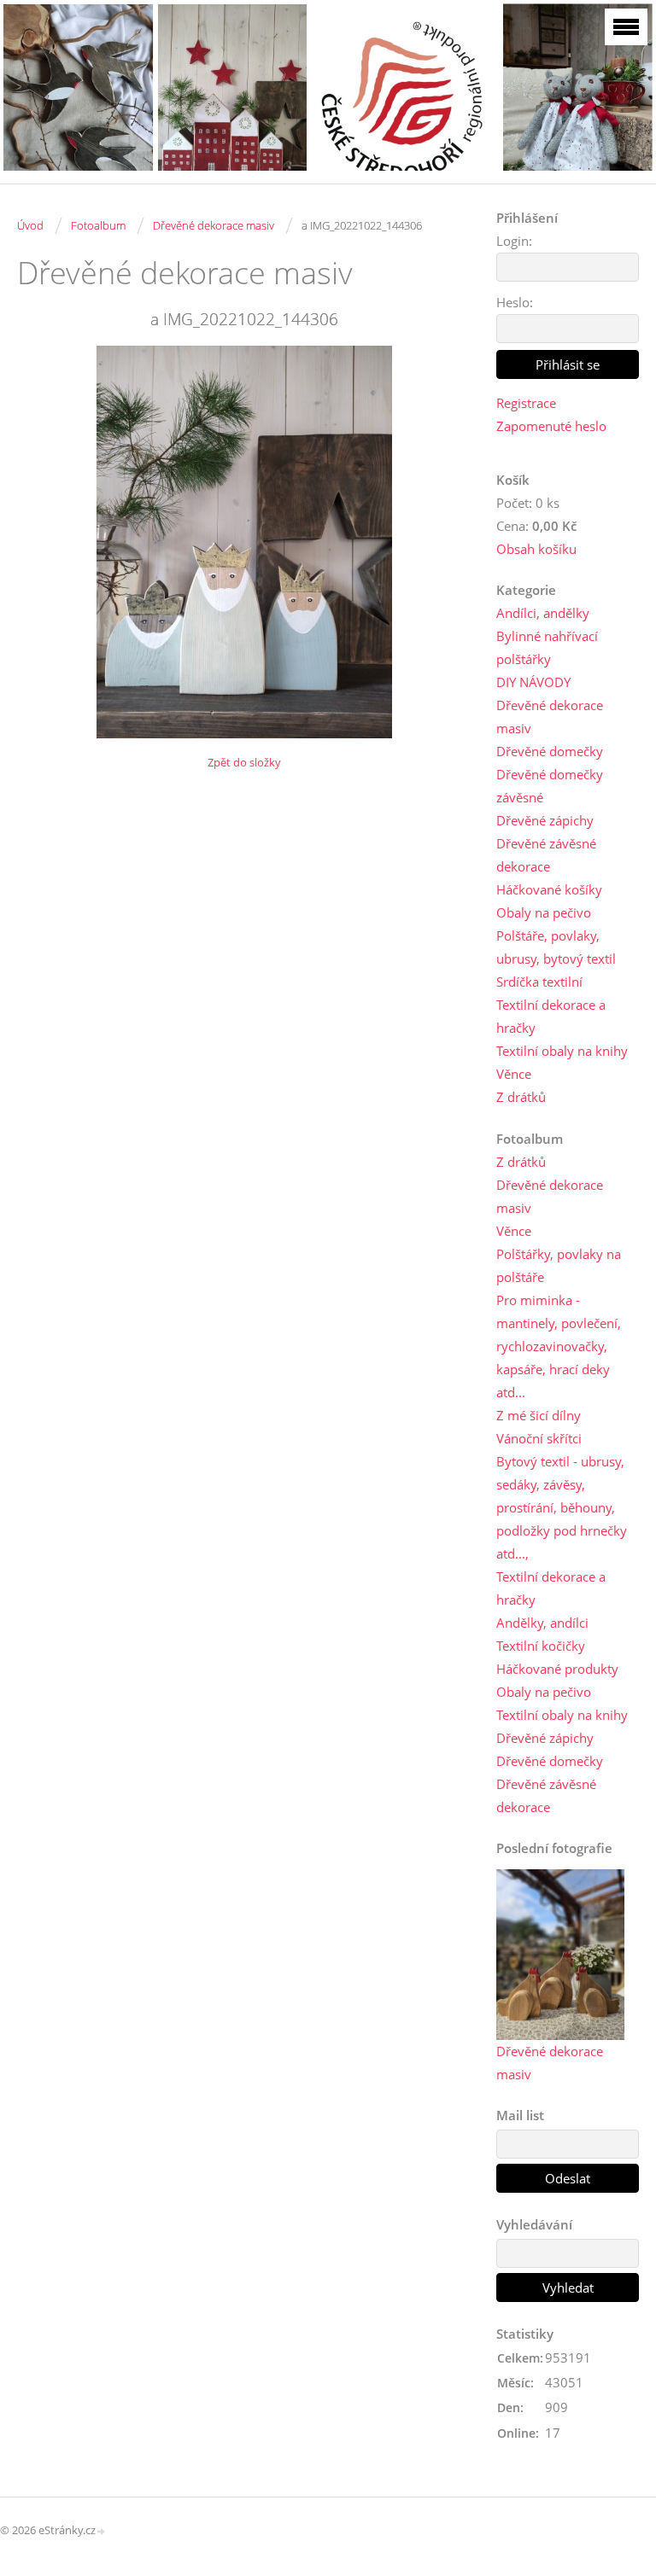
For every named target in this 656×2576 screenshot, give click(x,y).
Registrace (526, 403)
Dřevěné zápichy (545, 820)
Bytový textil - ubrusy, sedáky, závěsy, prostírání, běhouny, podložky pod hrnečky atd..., (562, 1507)
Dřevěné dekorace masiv (214, 225)
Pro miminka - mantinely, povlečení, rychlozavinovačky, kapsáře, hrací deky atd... (559, 1346)
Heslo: (515, 302)
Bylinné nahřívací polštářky (547, 647)
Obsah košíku (536, 549)
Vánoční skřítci (539, 1438)
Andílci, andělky (543, 613)
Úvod (30, 225)
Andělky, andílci (542, 1623)
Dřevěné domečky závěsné (550, 786)
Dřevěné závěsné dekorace (546, 855)
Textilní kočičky (541, 1646)
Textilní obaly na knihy (562, 1051)
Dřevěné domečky (550, 751)
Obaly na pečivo (544, 912)
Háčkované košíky (549, 889)
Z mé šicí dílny (539, 1415)
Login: (514, 241)
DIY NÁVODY (533, 682)
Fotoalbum (98, 225)
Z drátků (521, 1097)
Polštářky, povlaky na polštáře (559, 1265)
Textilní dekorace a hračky (551, 1016)
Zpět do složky (244, 762)
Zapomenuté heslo (551, 426)
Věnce (514, 1074)
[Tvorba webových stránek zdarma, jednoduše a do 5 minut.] (102, 2531)
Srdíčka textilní (539, 982)
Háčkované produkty (557, 1669)
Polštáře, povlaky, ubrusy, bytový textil (556, 947)
